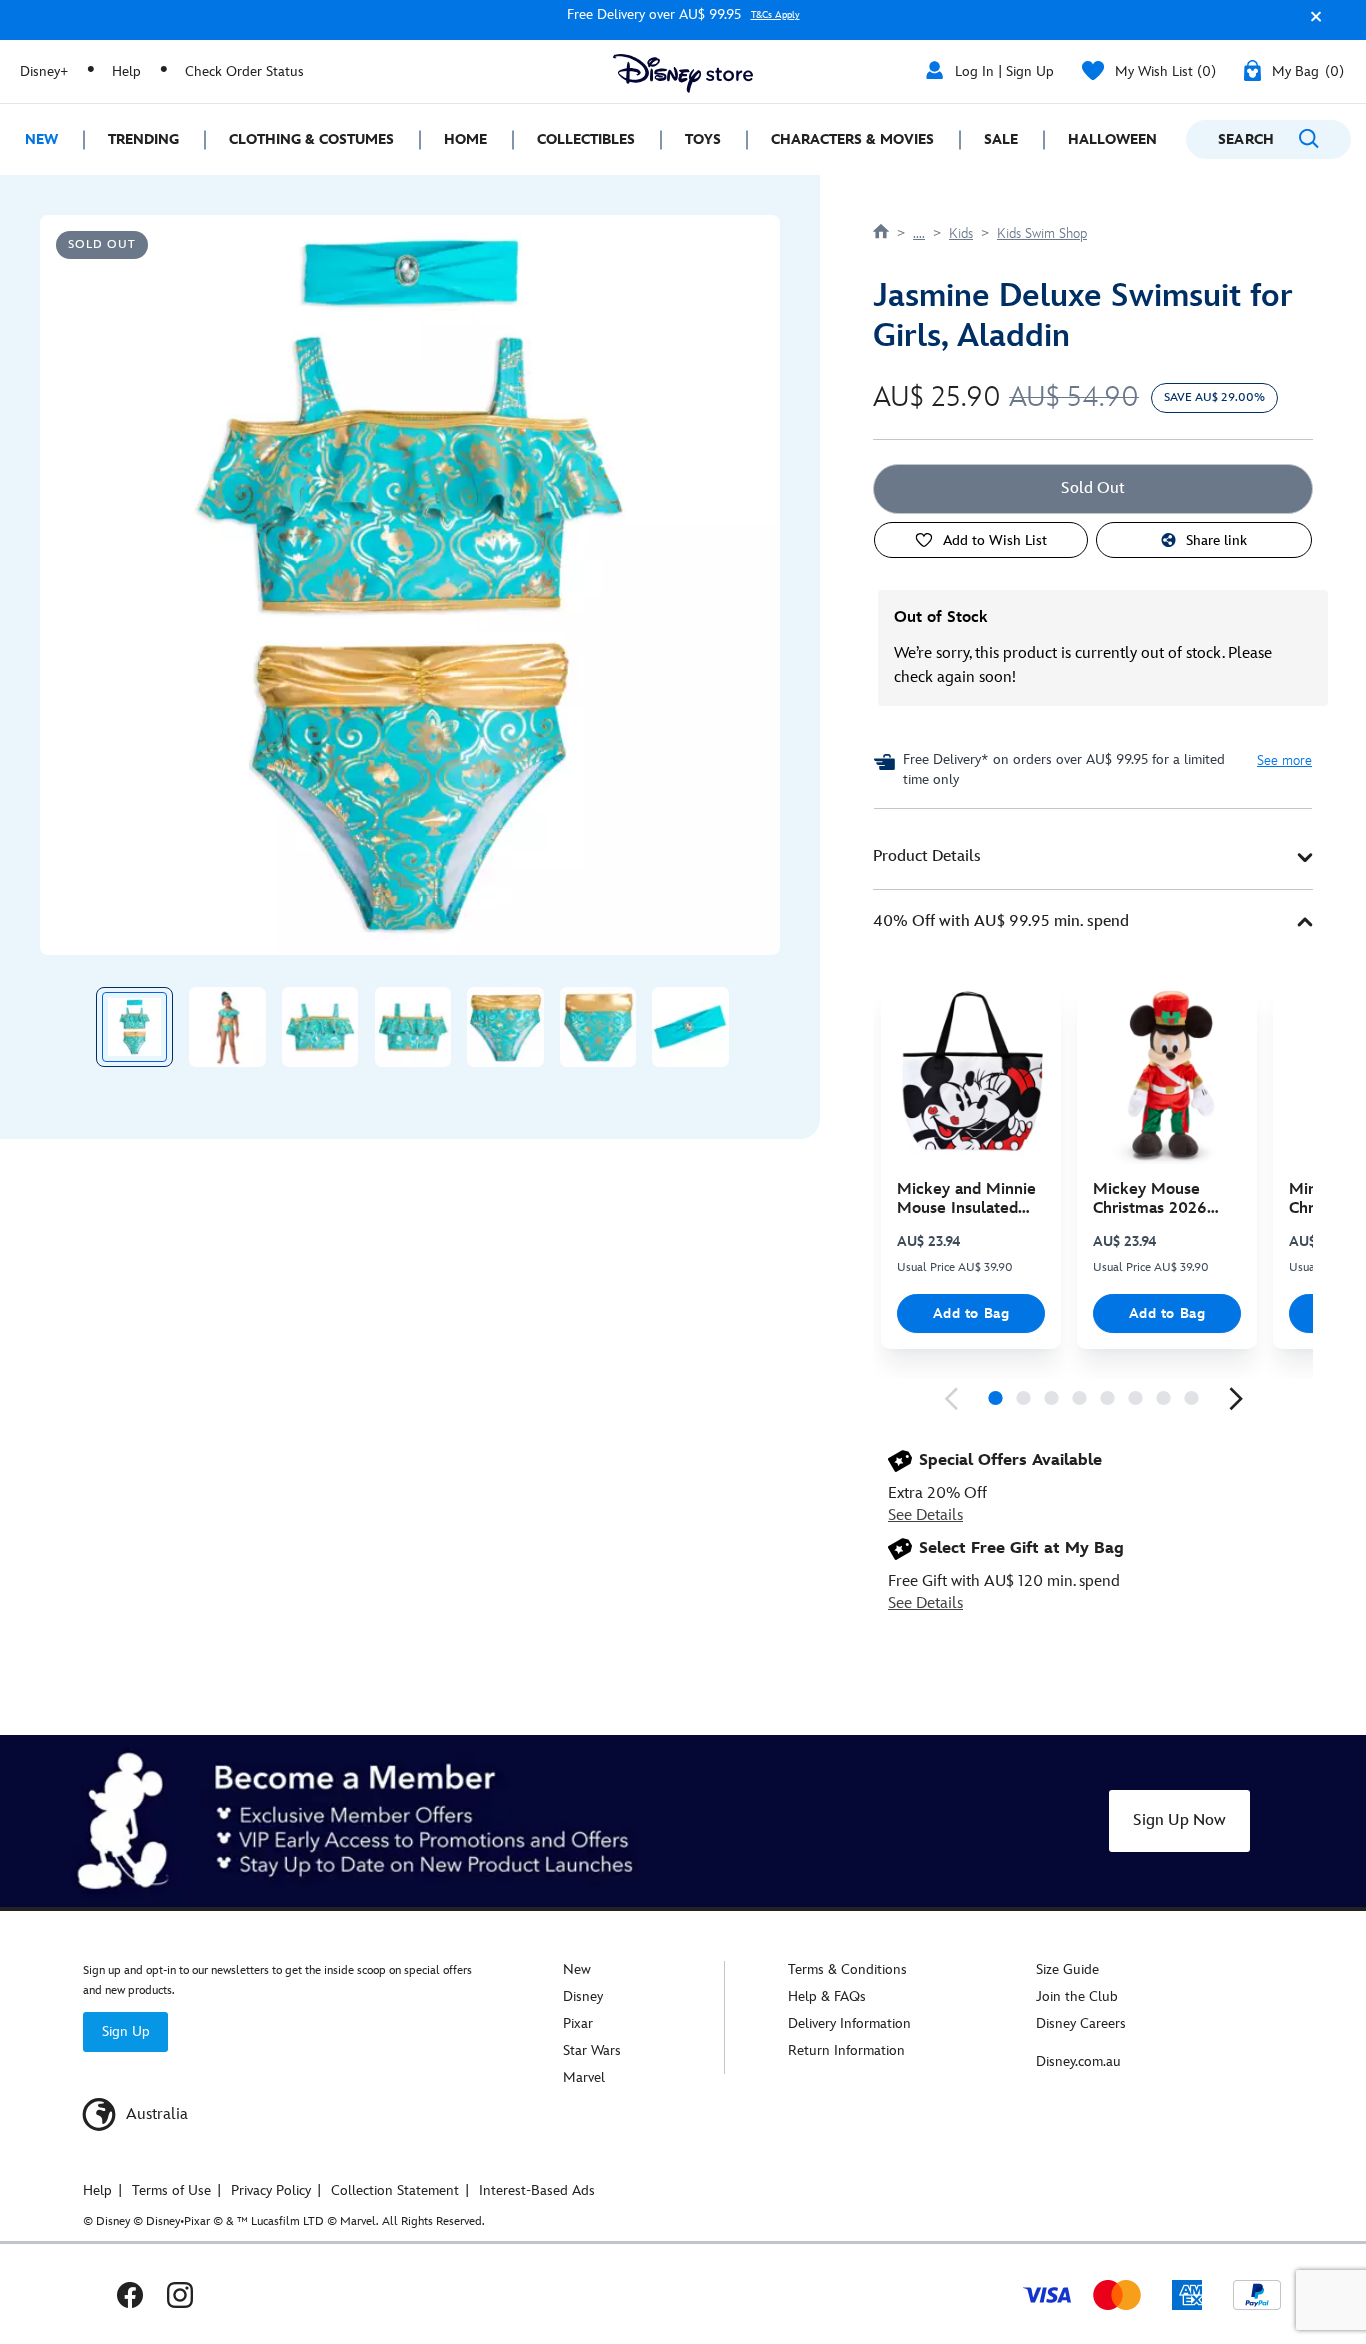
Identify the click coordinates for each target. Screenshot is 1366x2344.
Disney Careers (1081, 2023)
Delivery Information (849, 2023)
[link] (951, 1399)
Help (126, 71)
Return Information (846, 2050)
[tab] (1093, 857)
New (577, 1969)
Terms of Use (171, 2190)
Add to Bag (971, 1313)
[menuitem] (41, 139)
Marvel (584, 2077)
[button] (1311, 23)
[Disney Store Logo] (683, 73)
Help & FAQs (827, 1996)
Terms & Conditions (847, 1969)
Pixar (578, 2023)
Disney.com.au (1078, 2061)
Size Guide (1067, 1969)
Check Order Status (244, 71)
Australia (155, 2114)
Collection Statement (395, 2190)
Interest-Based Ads (537, 2190)
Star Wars (592, 2050)
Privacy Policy (271, 2190)
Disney (583, 1996)
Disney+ (44, 71)
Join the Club (1077, 1996)
